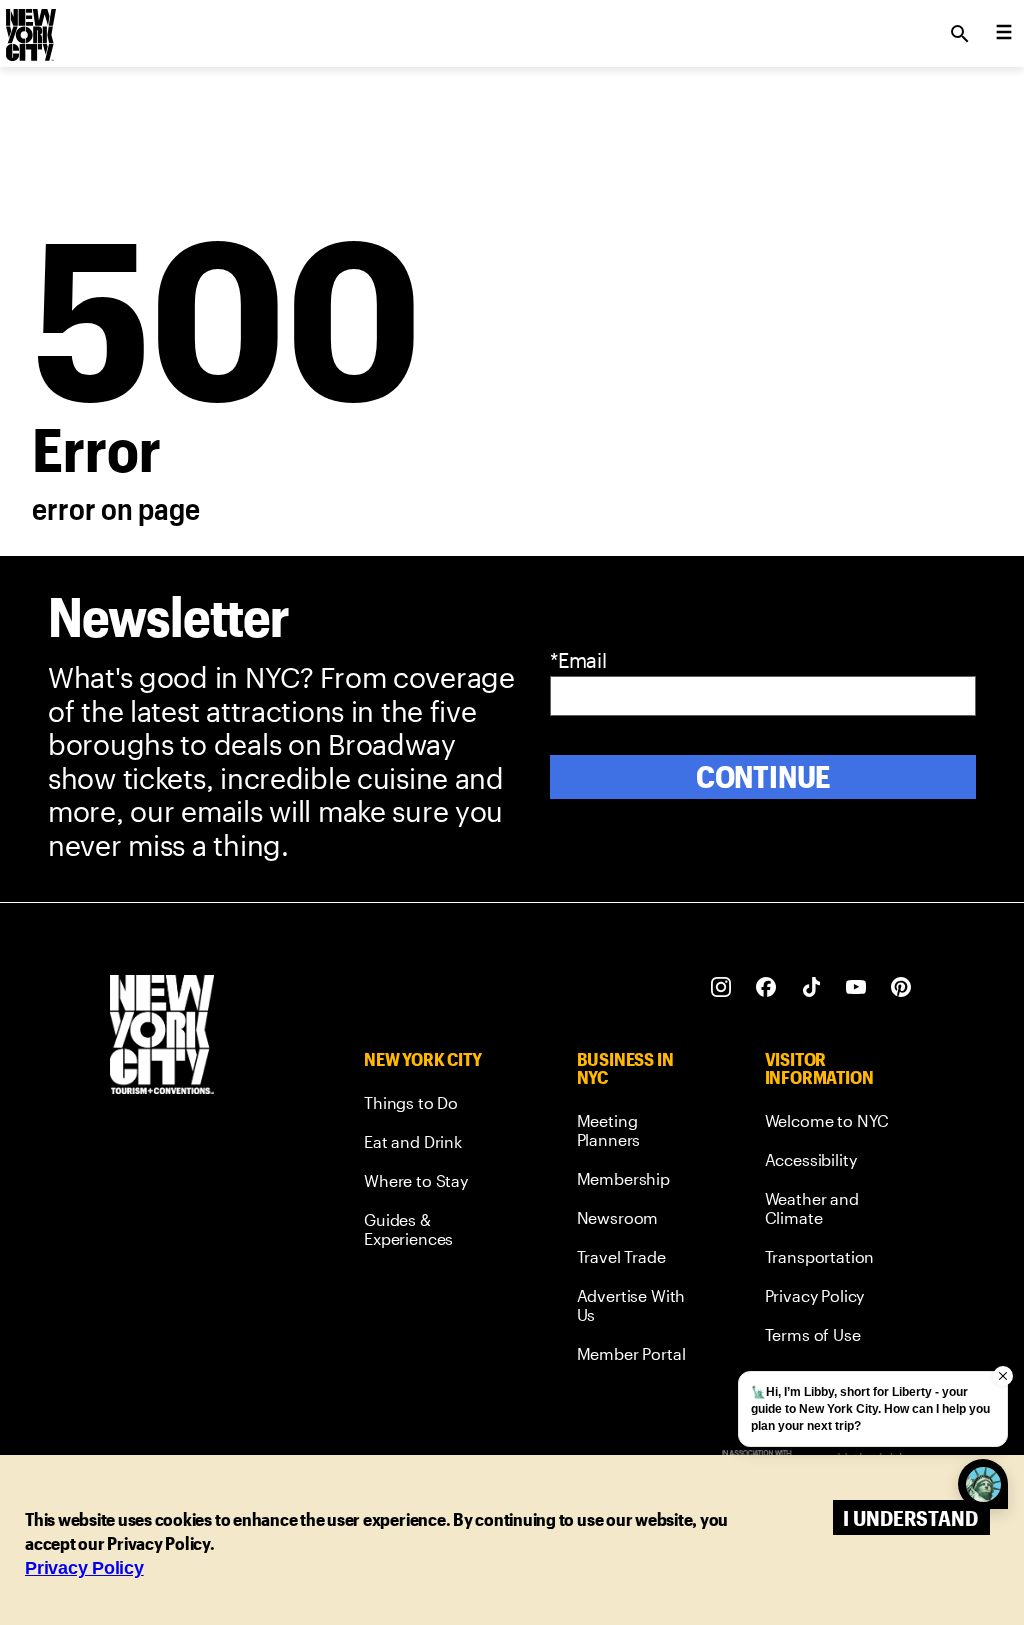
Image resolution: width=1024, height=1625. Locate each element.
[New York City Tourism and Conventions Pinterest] (901, 987)
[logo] (29, 28)
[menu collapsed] (1004, 34)
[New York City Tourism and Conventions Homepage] (162, 1036)
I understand (910, 1517)
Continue (763, 776)
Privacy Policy (84, 1568)
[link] (433, 1106)
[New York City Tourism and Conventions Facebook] (766, 987)
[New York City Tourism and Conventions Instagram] (721, 987)
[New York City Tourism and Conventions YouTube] (856, 987)
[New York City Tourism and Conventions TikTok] (811, 987)
